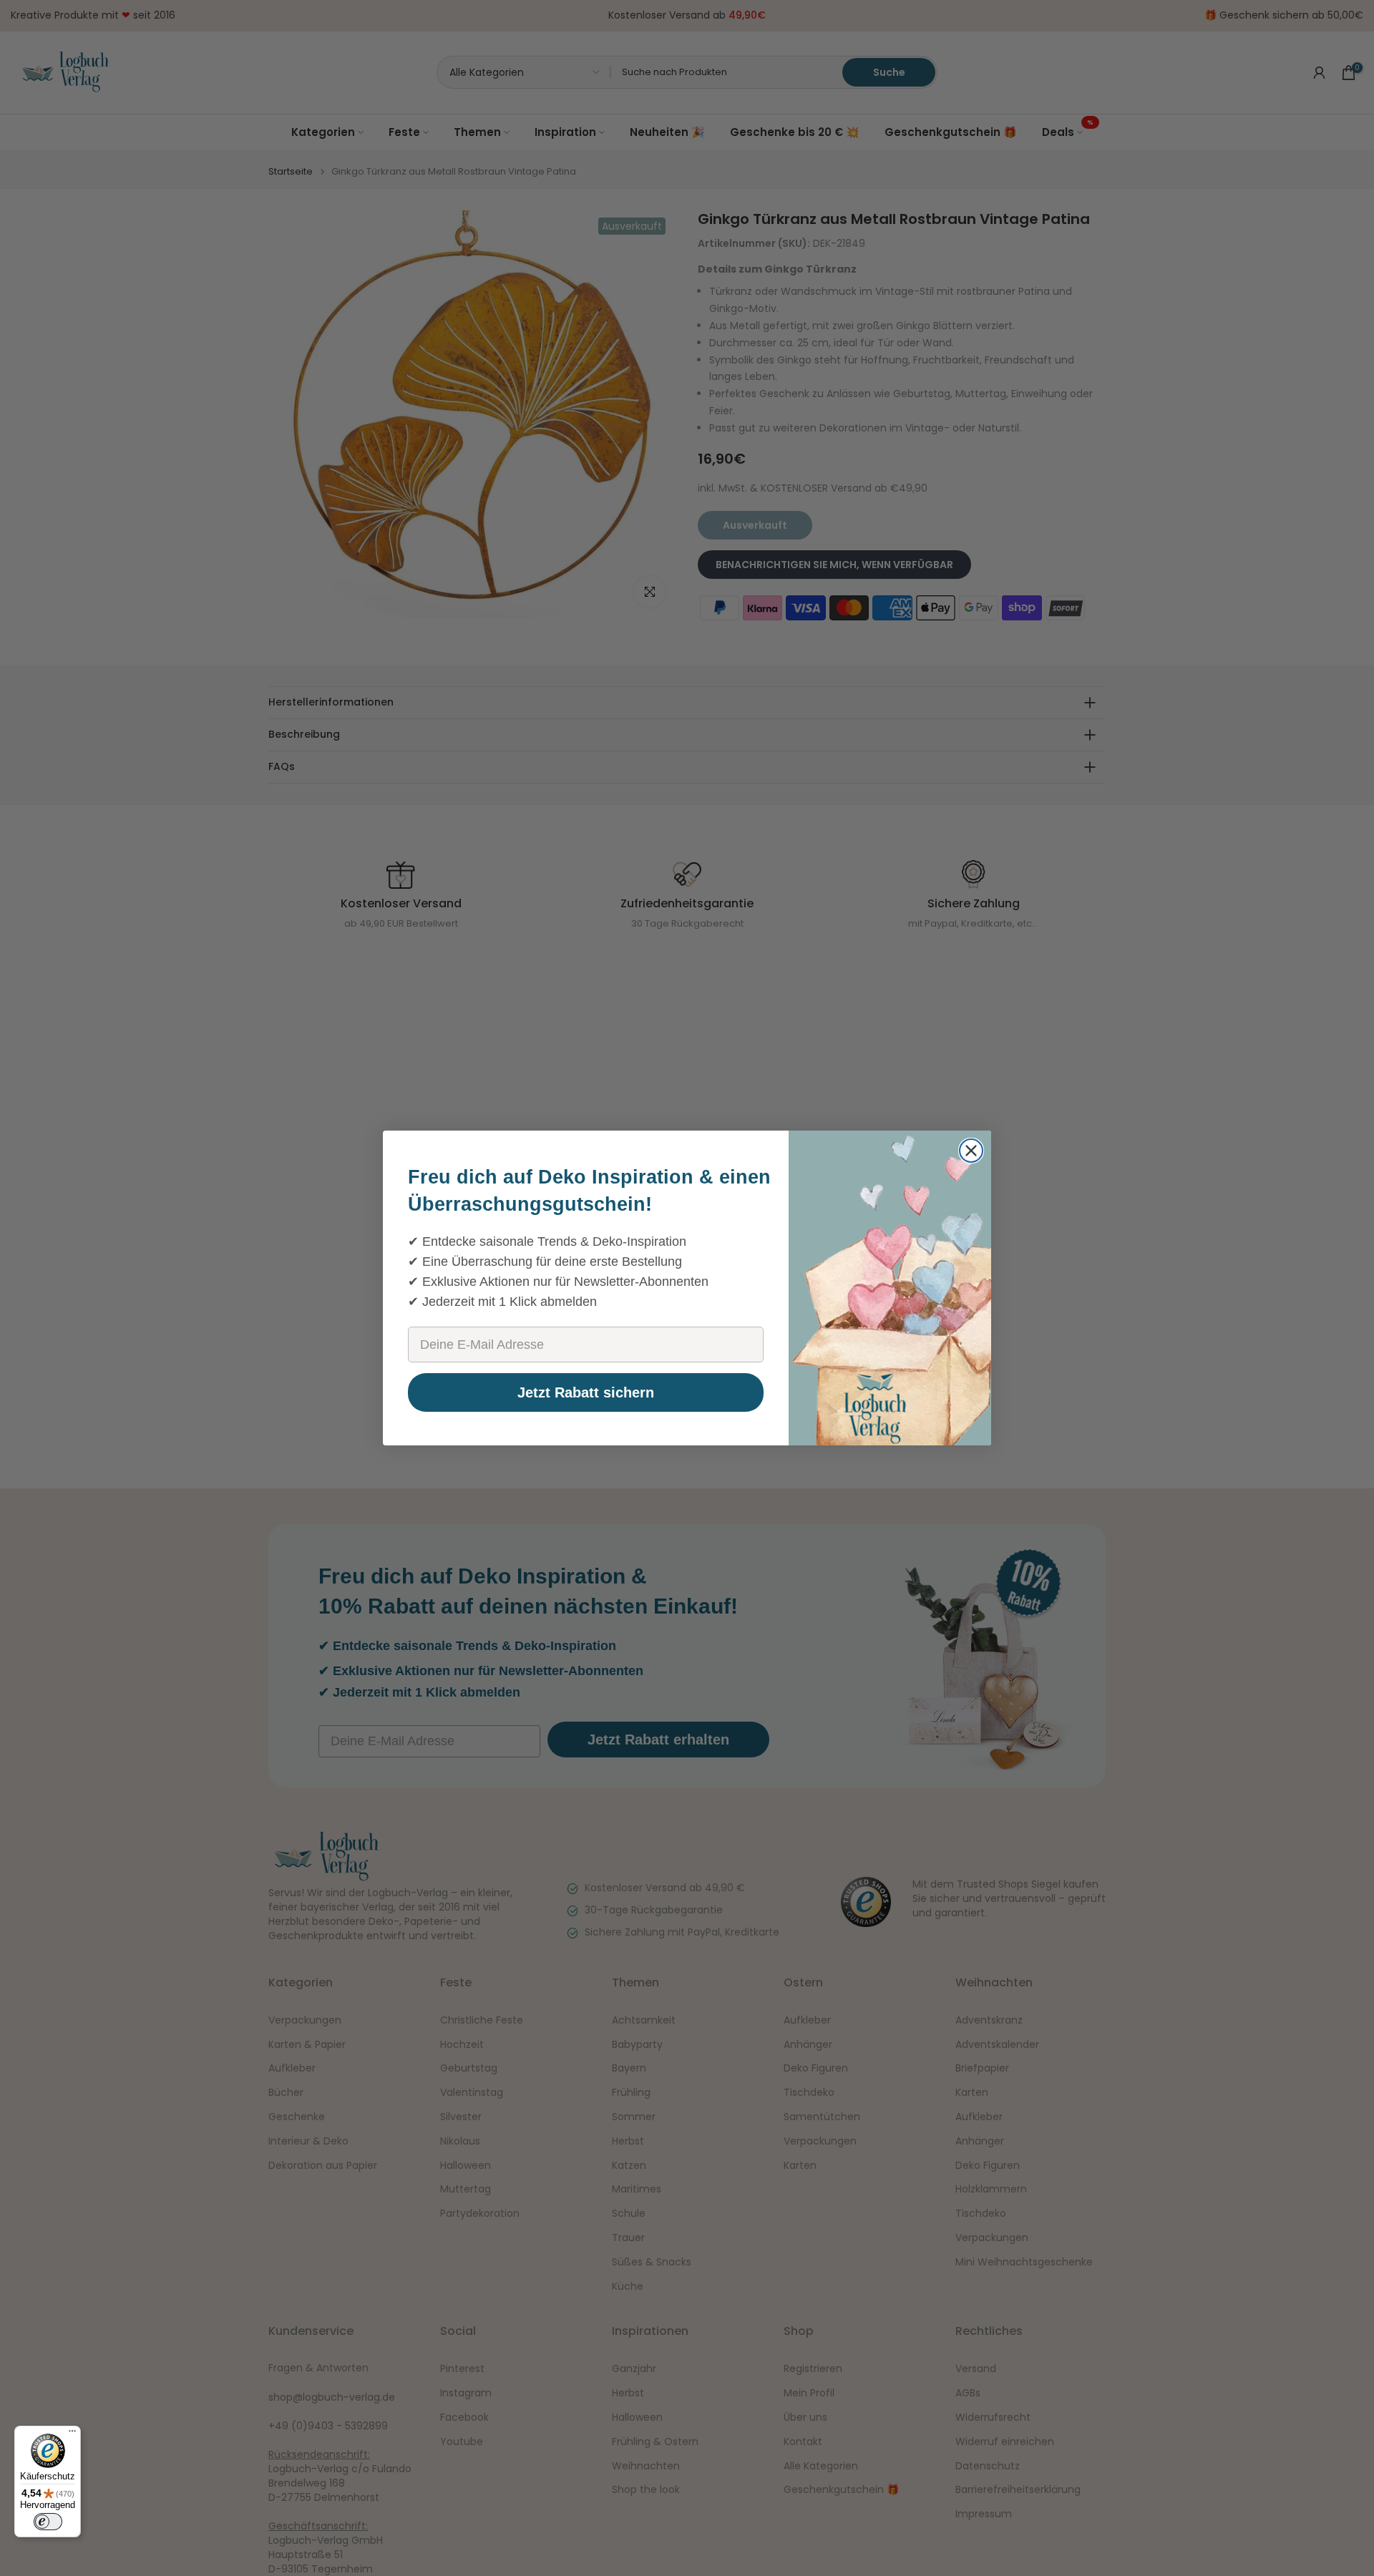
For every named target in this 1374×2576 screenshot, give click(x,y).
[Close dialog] (971, 1151)
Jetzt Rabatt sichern (586, 1392)
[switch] (48, 2522)
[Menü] (72, 2434)
